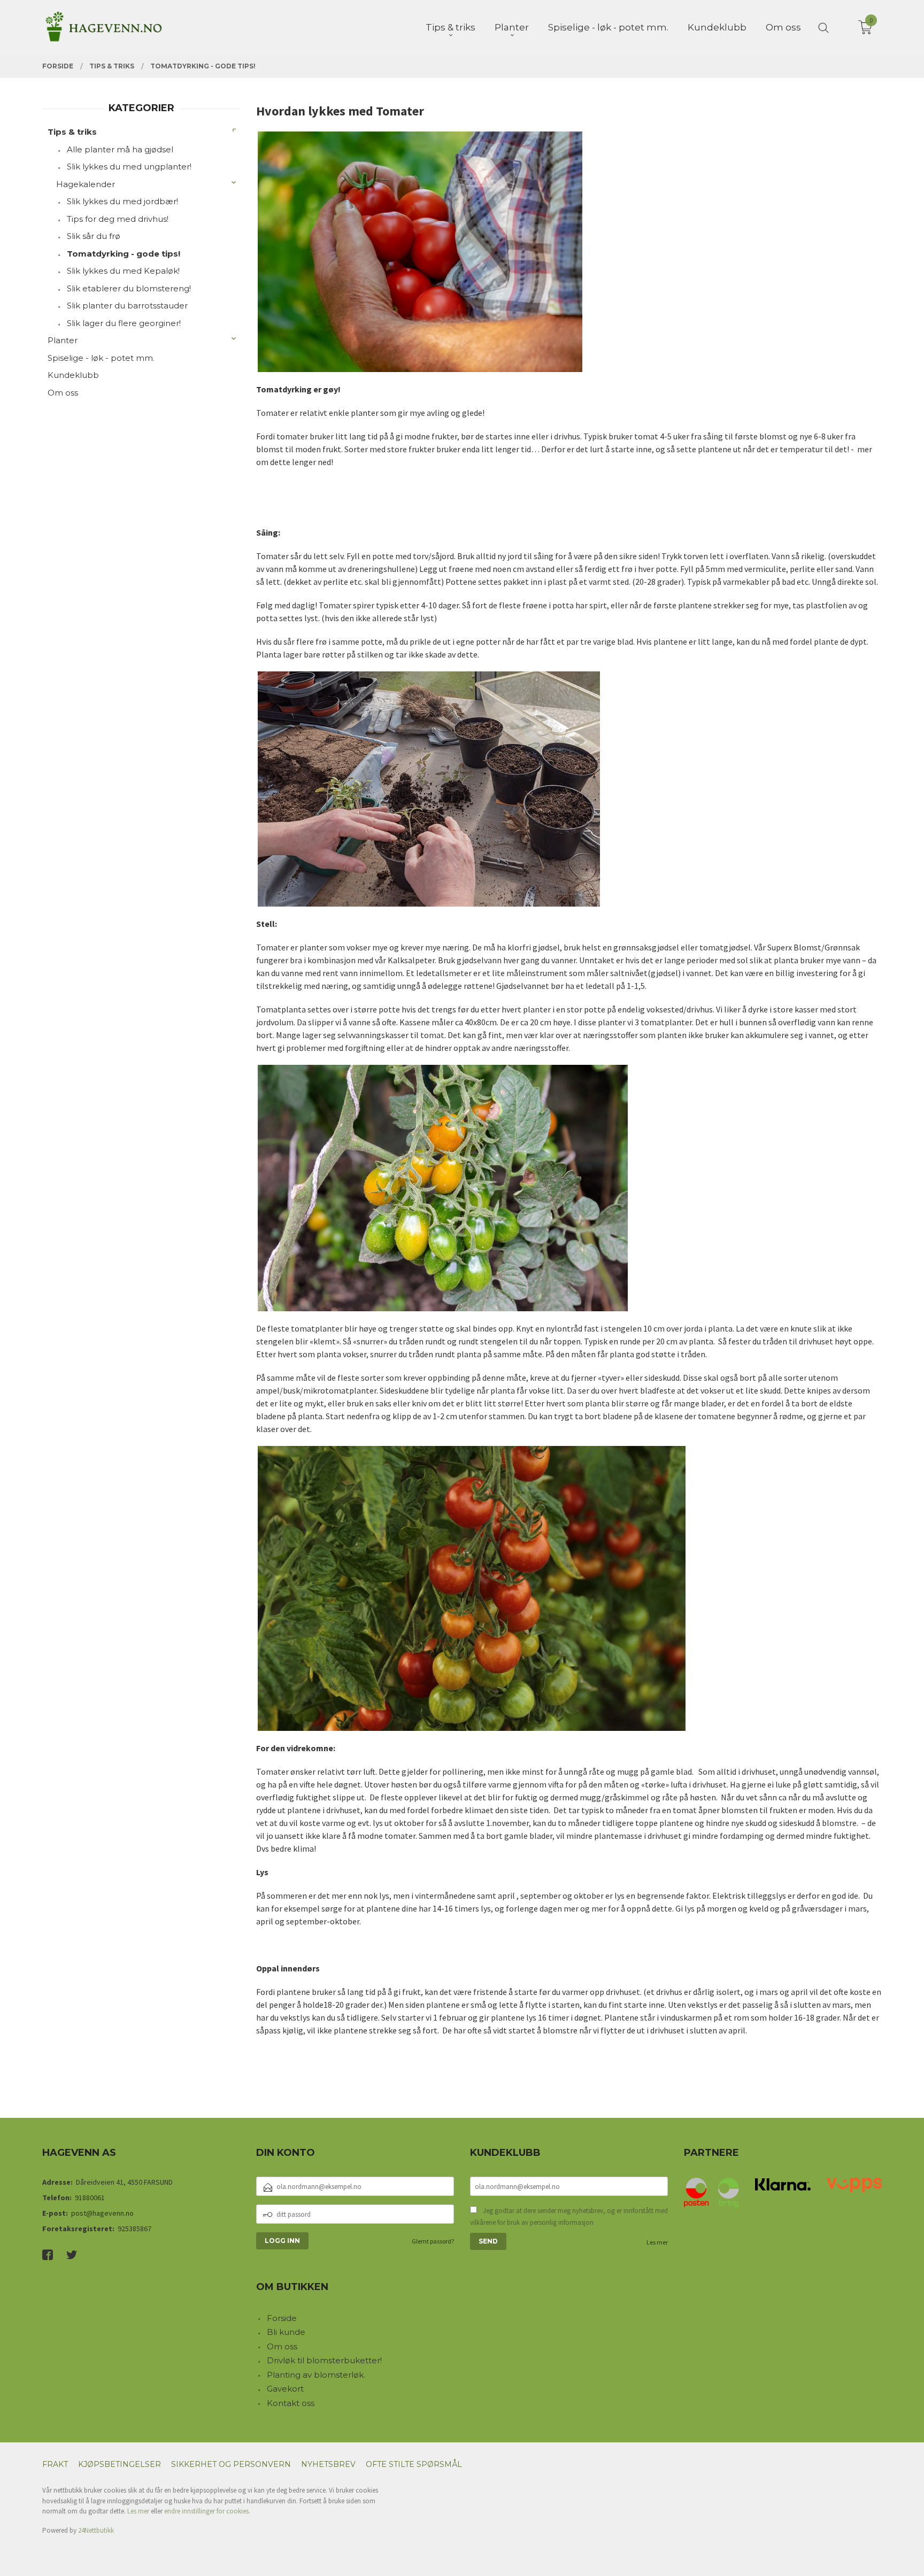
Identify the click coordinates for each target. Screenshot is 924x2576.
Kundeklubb (73, 375)
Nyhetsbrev (328, 2464)
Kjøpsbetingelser (120, 2464)
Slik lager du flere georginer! (124, 323)
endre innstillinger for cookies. (207, 2511)
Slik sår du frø (94, 236)
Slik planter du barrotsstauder (127, 305)
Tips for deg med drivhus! (118, 219)
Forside (282, 2318)
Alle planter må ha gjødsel (120, 149)
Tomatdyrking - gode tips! (124, 254)
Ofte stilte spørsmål (414, 2464)
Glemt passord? (433, 2241)
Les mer (657, 2242)
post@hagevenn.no (102, 2213)
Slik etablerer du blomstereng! (129, 288)
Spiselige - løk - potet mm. (101, 358)
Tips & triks (72, 132)
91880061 (90, 2198)
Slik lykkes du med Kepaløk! (123, 271)
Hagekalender (86, 184)
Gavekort (285, 2389)
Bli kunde (286, 2332)
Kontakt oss (291, 2403)
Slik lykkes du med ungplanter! (129, 167)
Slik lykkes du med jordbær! (122, 201)
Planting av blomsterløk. (316, 2375)
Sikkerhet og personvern (231, 2464)
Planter (63, 340)
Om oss (63, 393)
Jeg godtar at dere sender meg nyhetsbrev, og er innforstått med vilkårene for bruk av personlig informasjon (569, 2217)
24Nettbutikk (96, 2530)
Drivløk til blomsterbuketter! (324, 2360)
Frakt (55, 2464)
